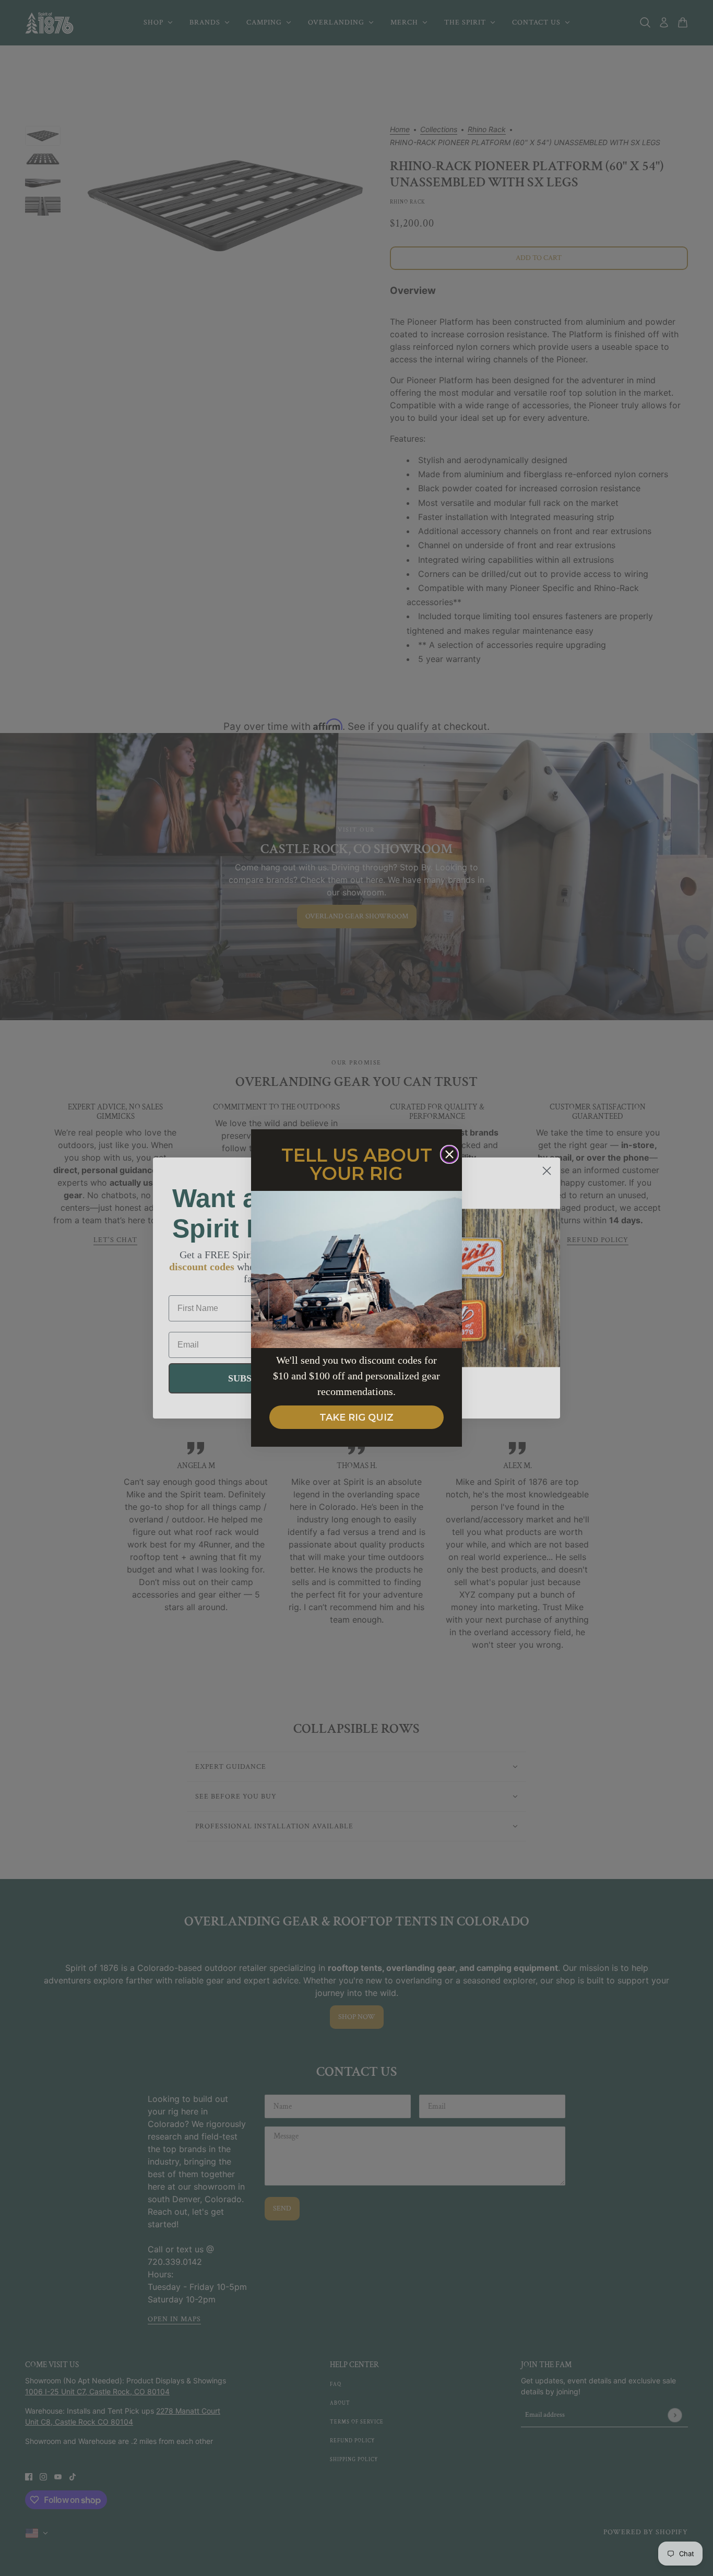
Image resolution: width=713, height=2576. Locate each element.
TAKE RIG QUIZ (356, 1417)
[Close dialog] (449, 1154)
